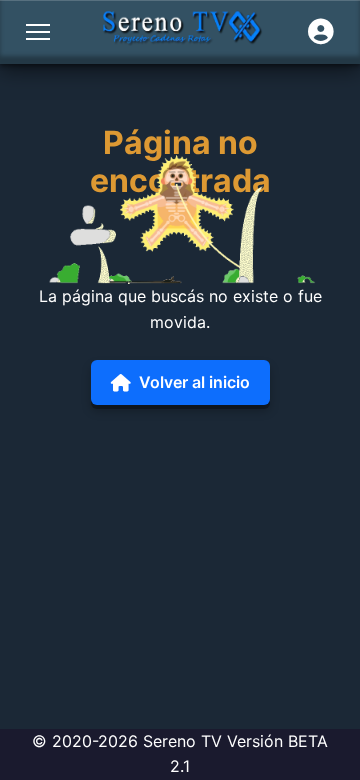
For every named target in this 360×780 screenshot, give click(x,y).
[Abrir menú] (38, 32)
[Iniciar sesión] (321, 32)
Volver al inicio (194, 382)
